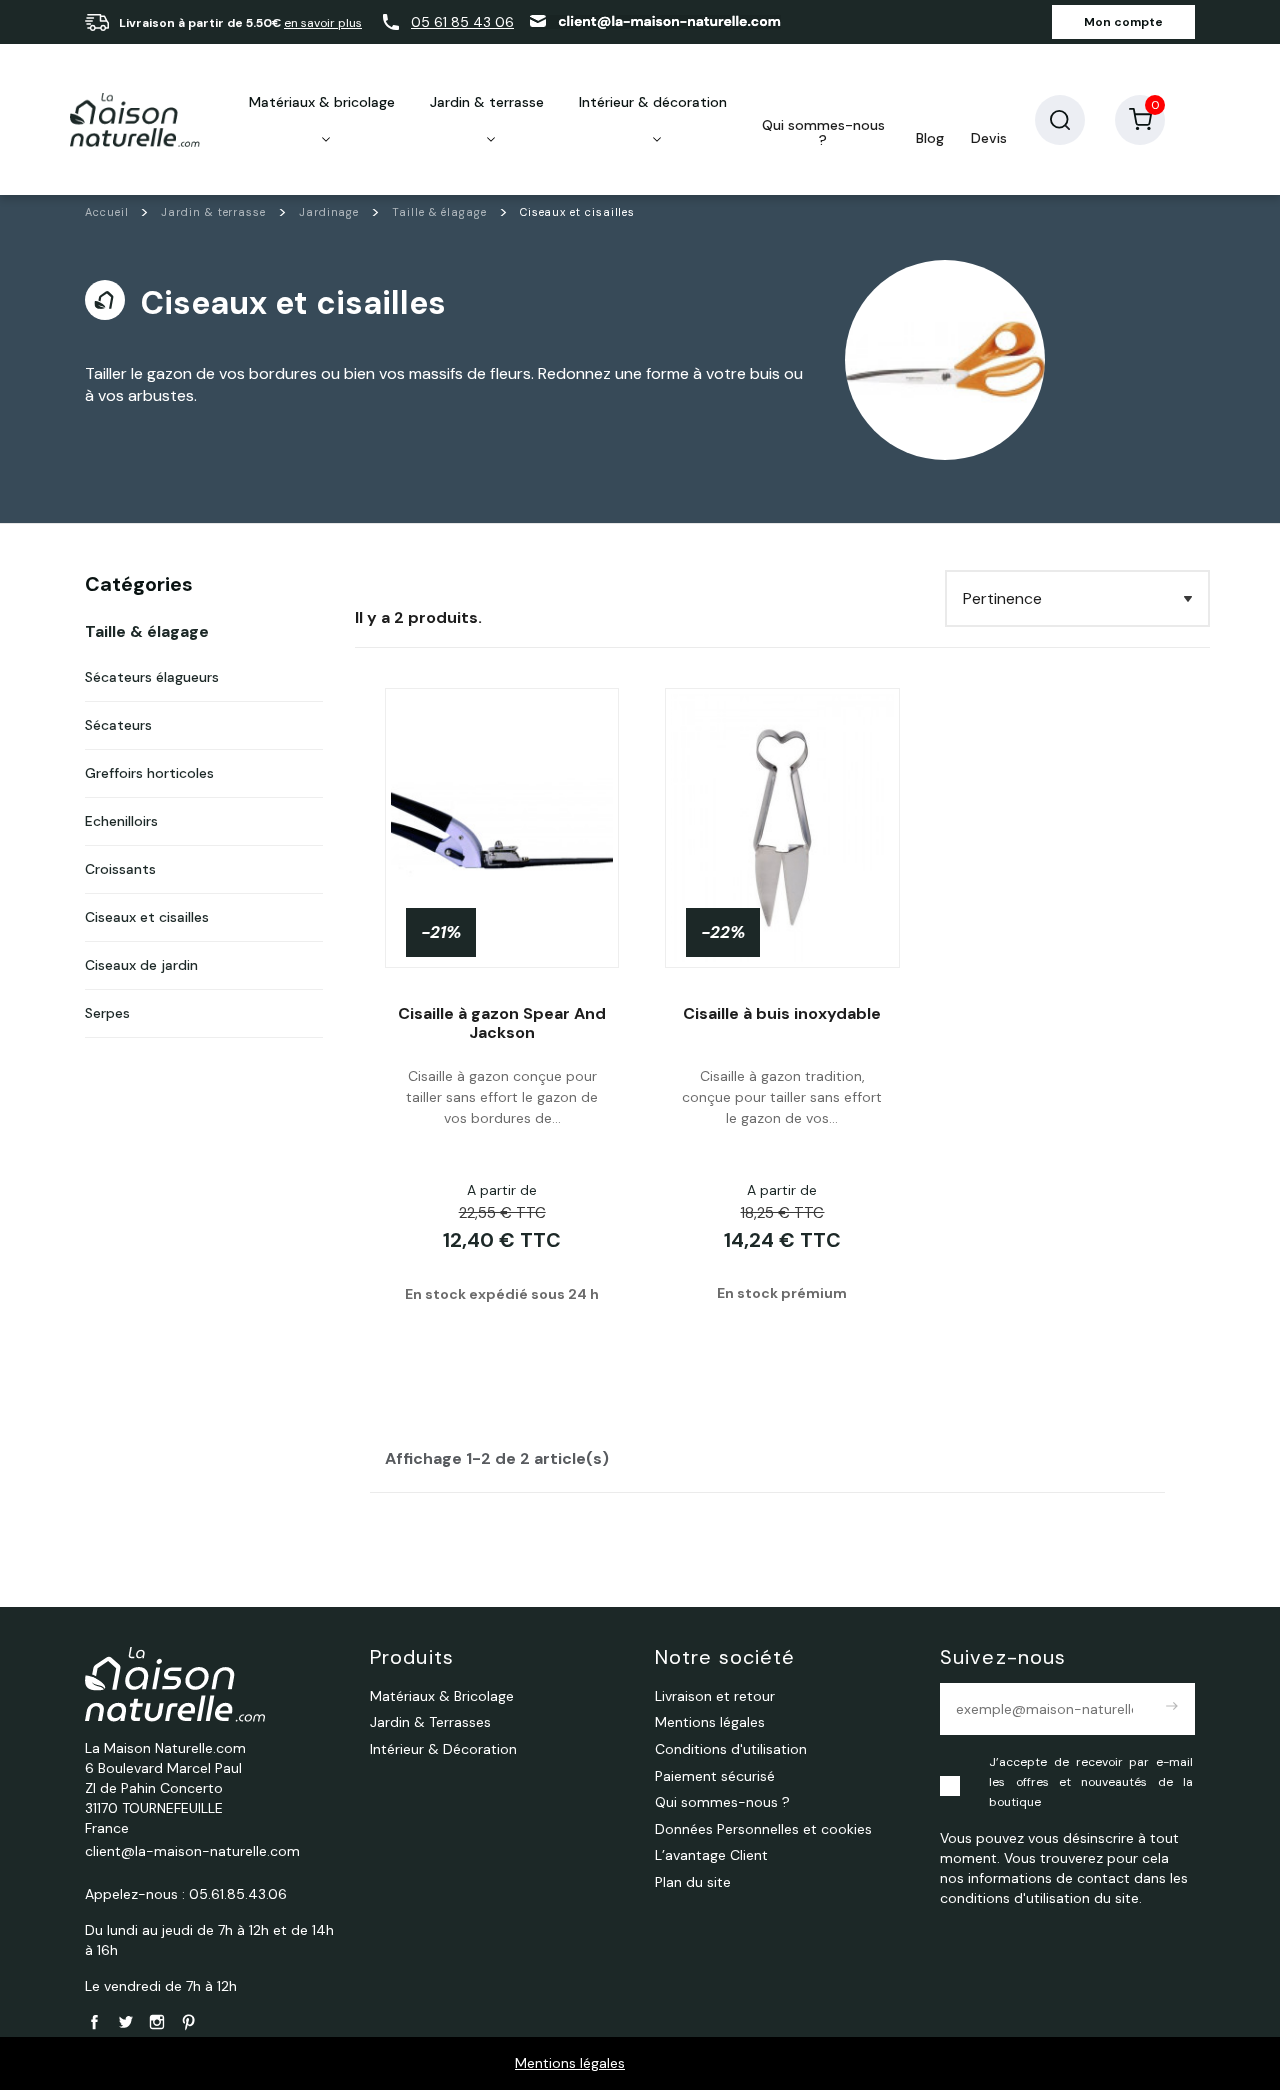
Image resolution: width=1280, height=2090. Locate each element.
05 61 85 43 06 (462, 22)
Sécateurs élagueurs (152, 677)
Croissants (120, 869)
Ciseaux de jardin (141, 965)
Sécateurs (118, 725)
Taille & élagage (147, 631)
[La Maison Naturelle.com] (135, 120)
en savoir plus (323, 23)
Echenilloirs (121, 821)
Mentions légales (570, 2063)
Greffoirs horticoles (149, 773)
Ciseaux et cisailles (147, 917)
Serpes (107, 1013)
